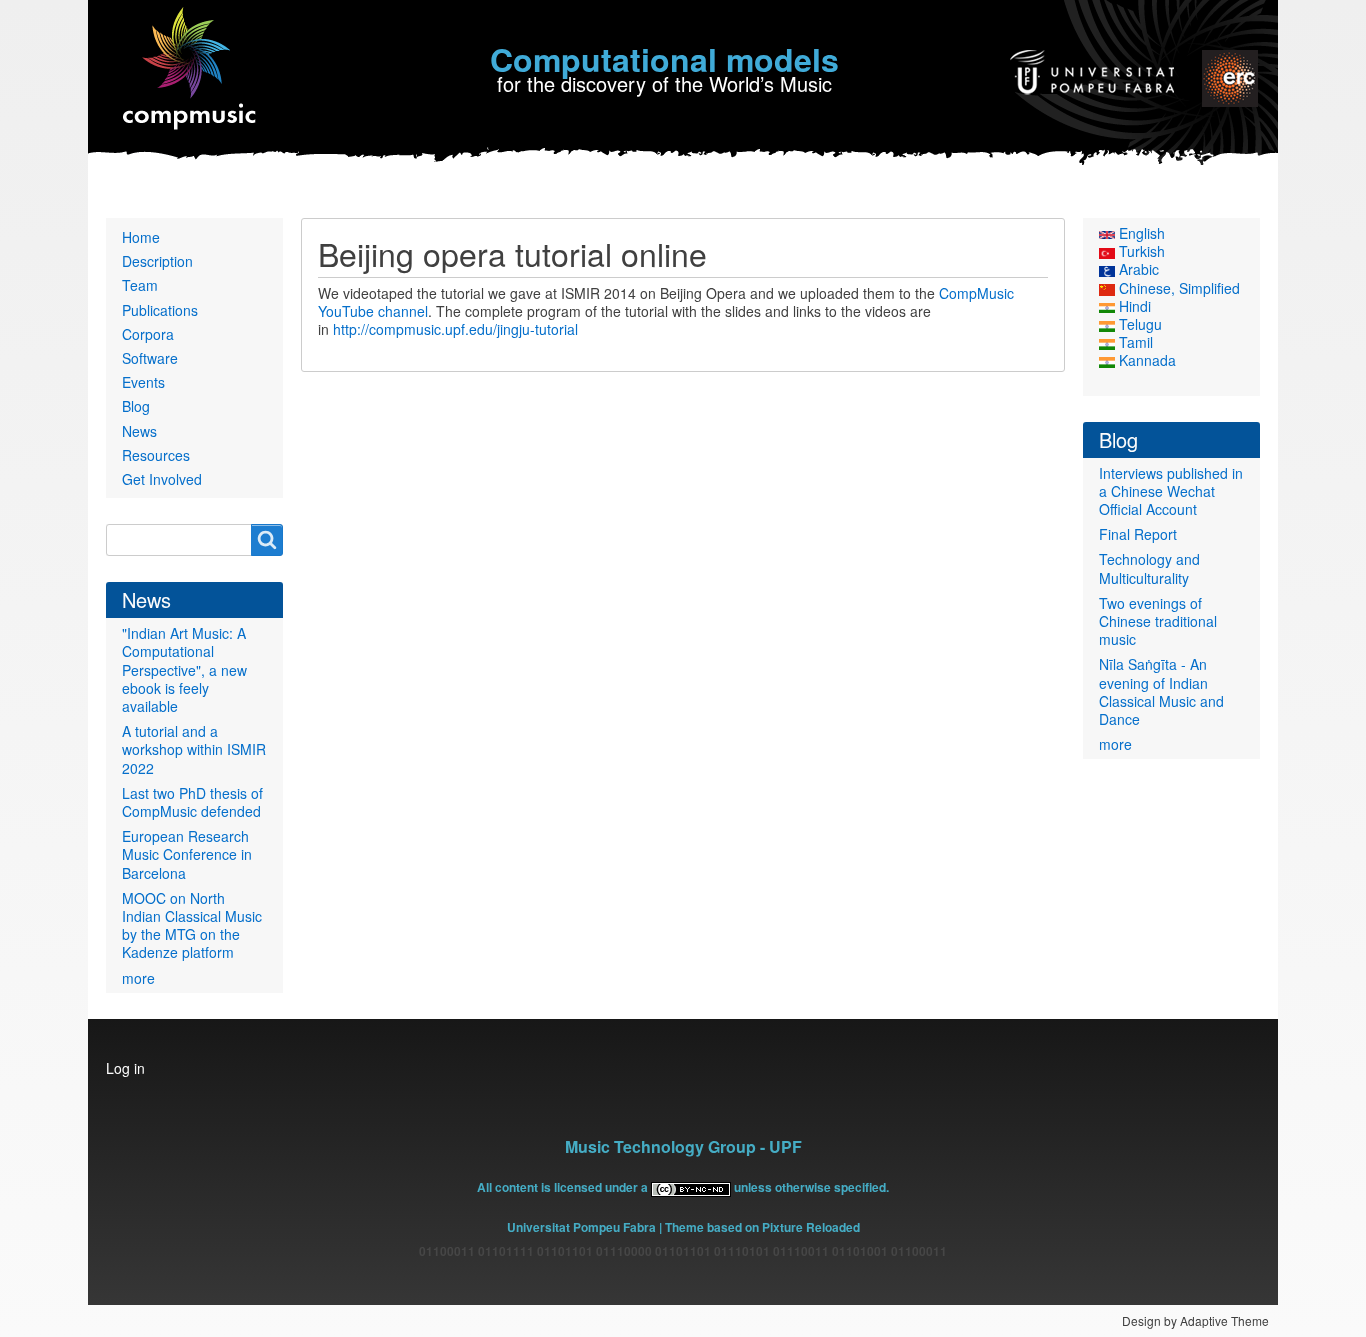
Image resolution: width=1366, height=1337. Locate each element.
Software (150, 358)
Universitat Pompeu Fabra (581, 1227)
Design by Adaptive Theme (1195, 1320)
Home (141, 237)
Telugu (1138, 324)
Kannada (1145, 360)
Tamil (1134, 342)
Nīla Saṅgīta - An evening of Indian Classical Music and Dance (1161, 691)
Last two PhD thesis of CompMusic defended (192, 802)
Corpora (148, 334)
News (139, 431)
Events (143, 382)
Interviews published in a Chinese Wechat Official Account (1171, 491)
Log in (125, 1068)
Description (157, 261)
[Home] (190, 69)
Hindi (1133, 306)
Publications (160, 310)
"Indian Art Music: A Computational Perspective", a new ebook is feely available (184, 669)
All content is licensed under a (564, 1187)
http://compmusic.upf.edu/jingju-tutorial (455, 329)
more (138, 978)
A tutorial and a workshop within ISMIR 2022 (194, 749)
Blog (136, 406)
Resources (156, 455)
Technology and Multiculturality (1149, 568)
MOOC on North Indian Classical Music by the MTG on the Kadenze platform (192, 925)
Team (140, 285)
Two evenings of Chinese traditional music (1158, 621)
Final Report (1138, 534)
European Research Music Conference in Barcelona (187, 854)
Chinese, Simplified (1177, 288)
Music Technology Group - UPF (683, 1146)
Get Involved (162, 479)
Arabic (1137, 269)
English (1140, 233)
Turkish (1140, 251)
